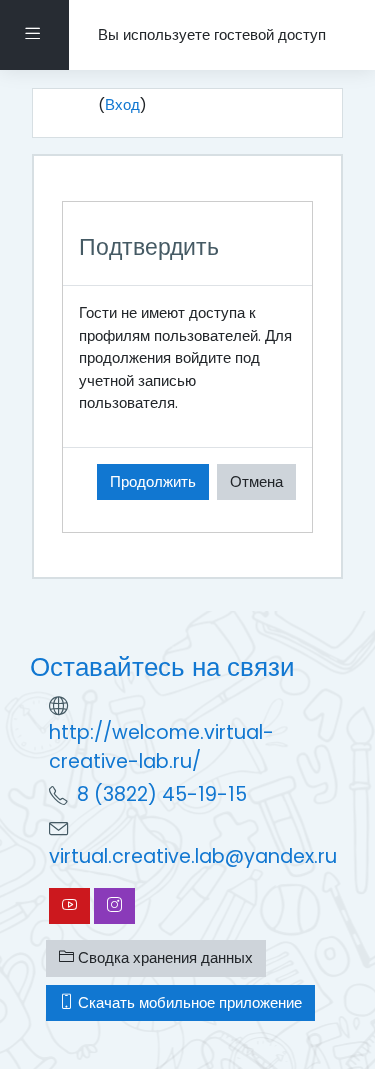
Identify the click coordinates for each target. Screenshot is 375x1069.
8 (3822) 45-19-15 (162, 794)
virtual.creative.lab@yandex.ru (193, 856)
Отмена (256, 481)
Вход (122, 104)
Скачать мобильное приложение (188, 1002)
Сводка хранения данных (163, 957)
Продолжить (153, 481)
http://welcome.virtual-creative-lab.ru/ (161, 747)
